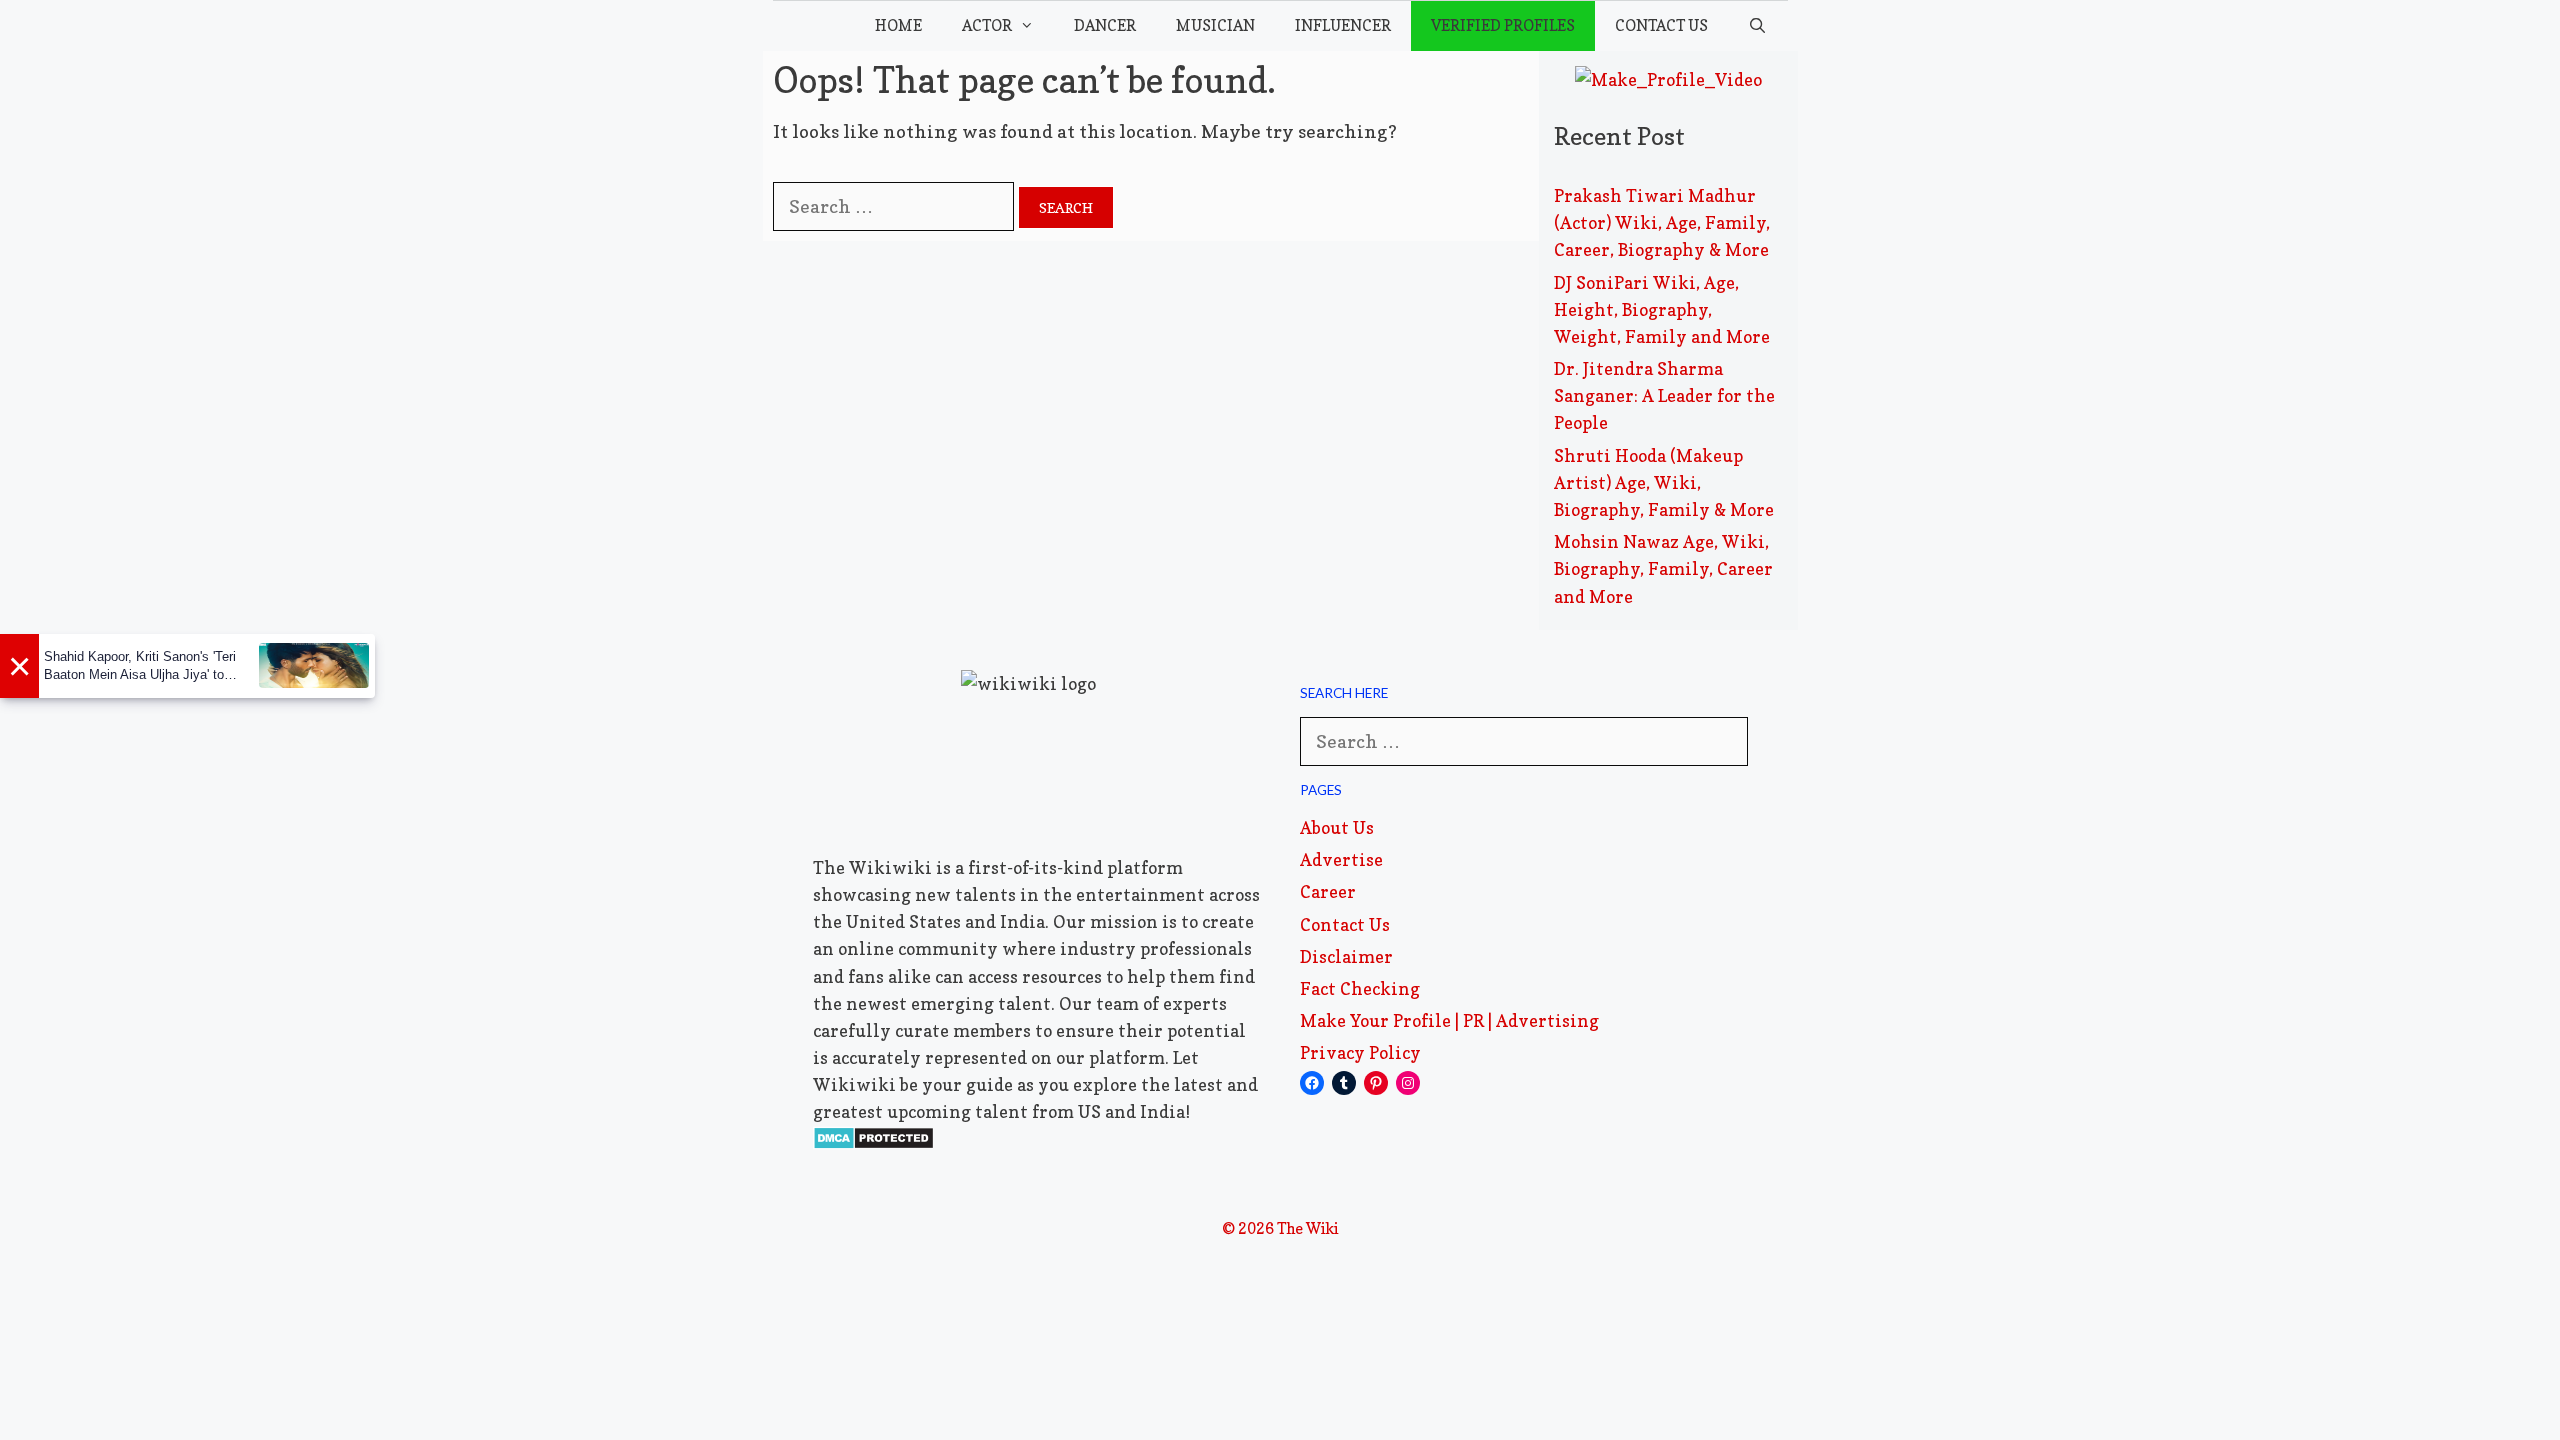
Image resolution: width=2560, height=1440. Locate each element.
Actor (987, 25)
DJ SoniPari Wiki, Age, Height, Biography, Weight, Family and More (1662, 309)
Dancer (1105, 25)
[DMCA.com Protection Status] (873, 1143)
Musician (1215, 25)
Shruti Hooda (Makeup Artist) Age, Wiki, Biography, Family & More (1664, 482)
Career (1328, 891)
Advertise (1341, 859)
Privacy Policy (1360, 1052)
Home (898, 25)
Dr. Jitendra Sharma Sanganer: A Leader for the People (1664, 395)
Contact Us (1661, 25)
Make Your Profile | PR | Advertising (1449, 1020)
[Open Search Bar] (1757, 26)
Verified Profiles (1503, 25)
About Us (1337, 827)
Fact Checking (1360, 988)
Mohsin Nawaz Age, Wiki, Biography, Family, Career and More (1663, 568)
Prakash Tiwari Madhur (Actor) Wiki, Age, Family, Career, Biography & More (1662, 222)
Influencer (1343, 25)
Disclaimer (1346, 956)
